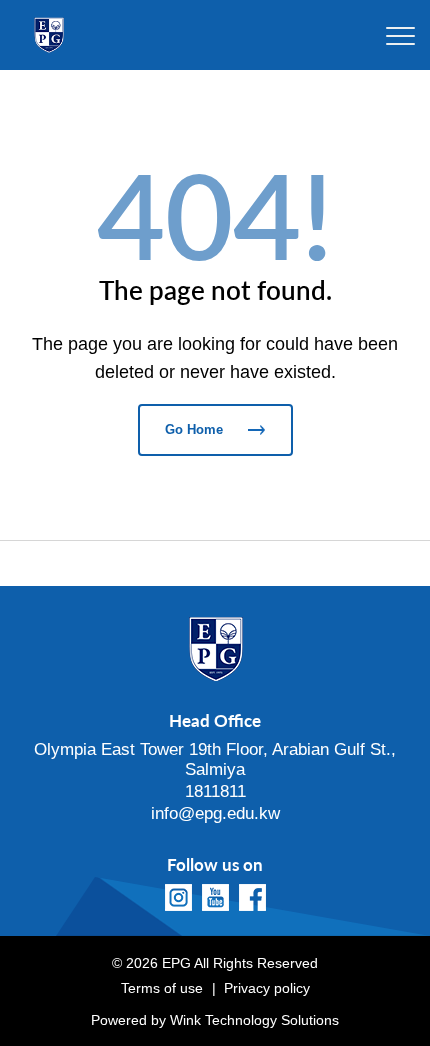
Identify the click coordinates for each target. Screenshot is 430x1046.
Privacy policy (267, 988)
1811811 (215, 791)
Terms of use (162, 988)
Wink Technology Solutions (254, 1020)
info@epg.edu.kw (215, 813)
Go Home (194, 429)
